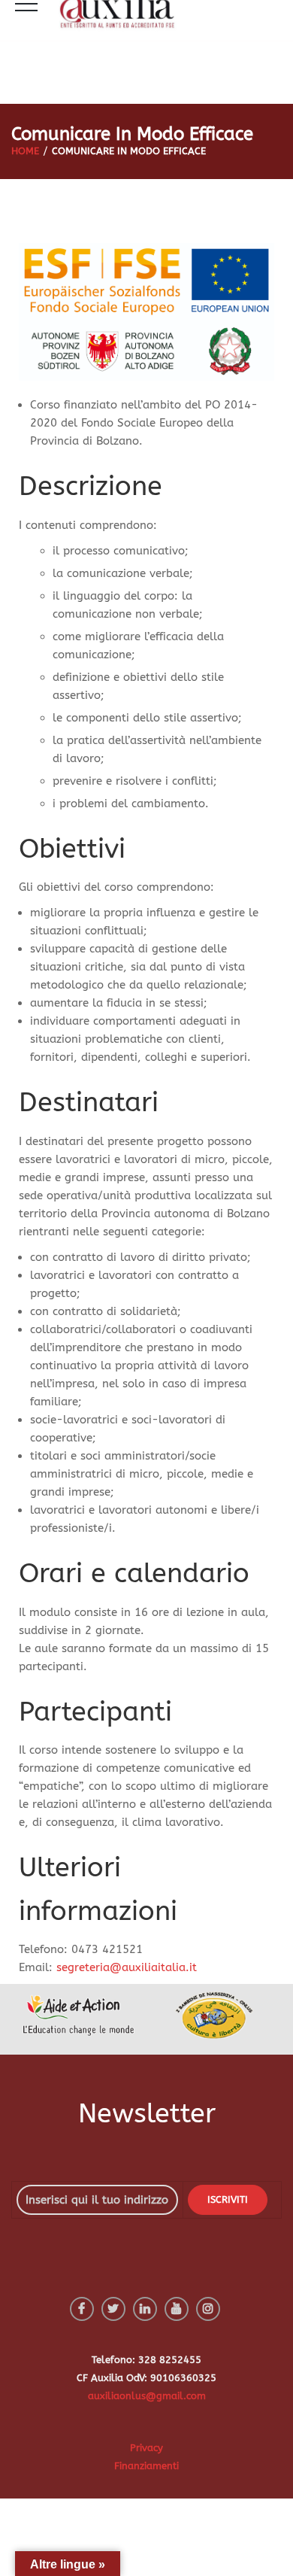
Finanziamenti (146, 2466)
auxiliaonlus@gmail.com (147, 2396)
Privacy (146, 2448)
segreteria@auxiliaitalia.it (127, 1967)
